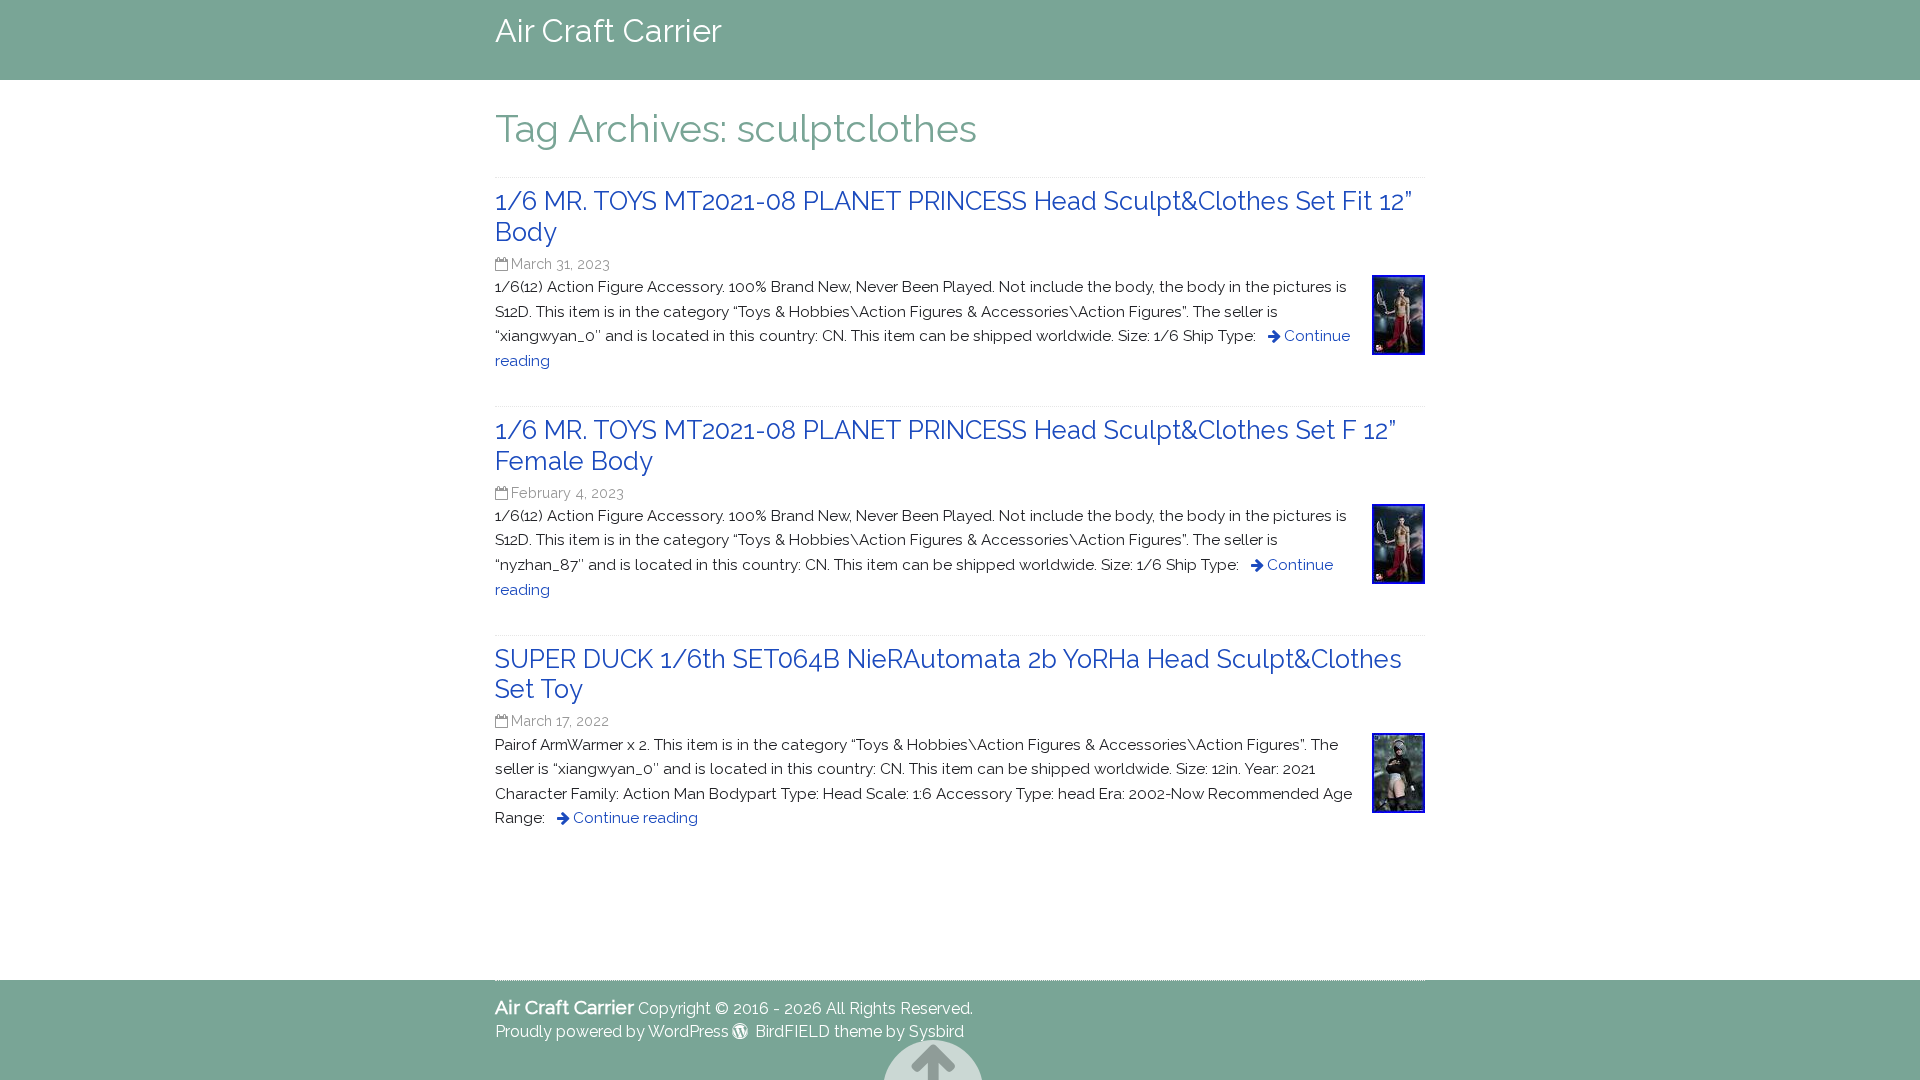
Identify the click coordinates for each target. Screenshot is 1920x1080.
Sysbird (936, 1031)
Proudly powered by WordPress (612, 1031)
